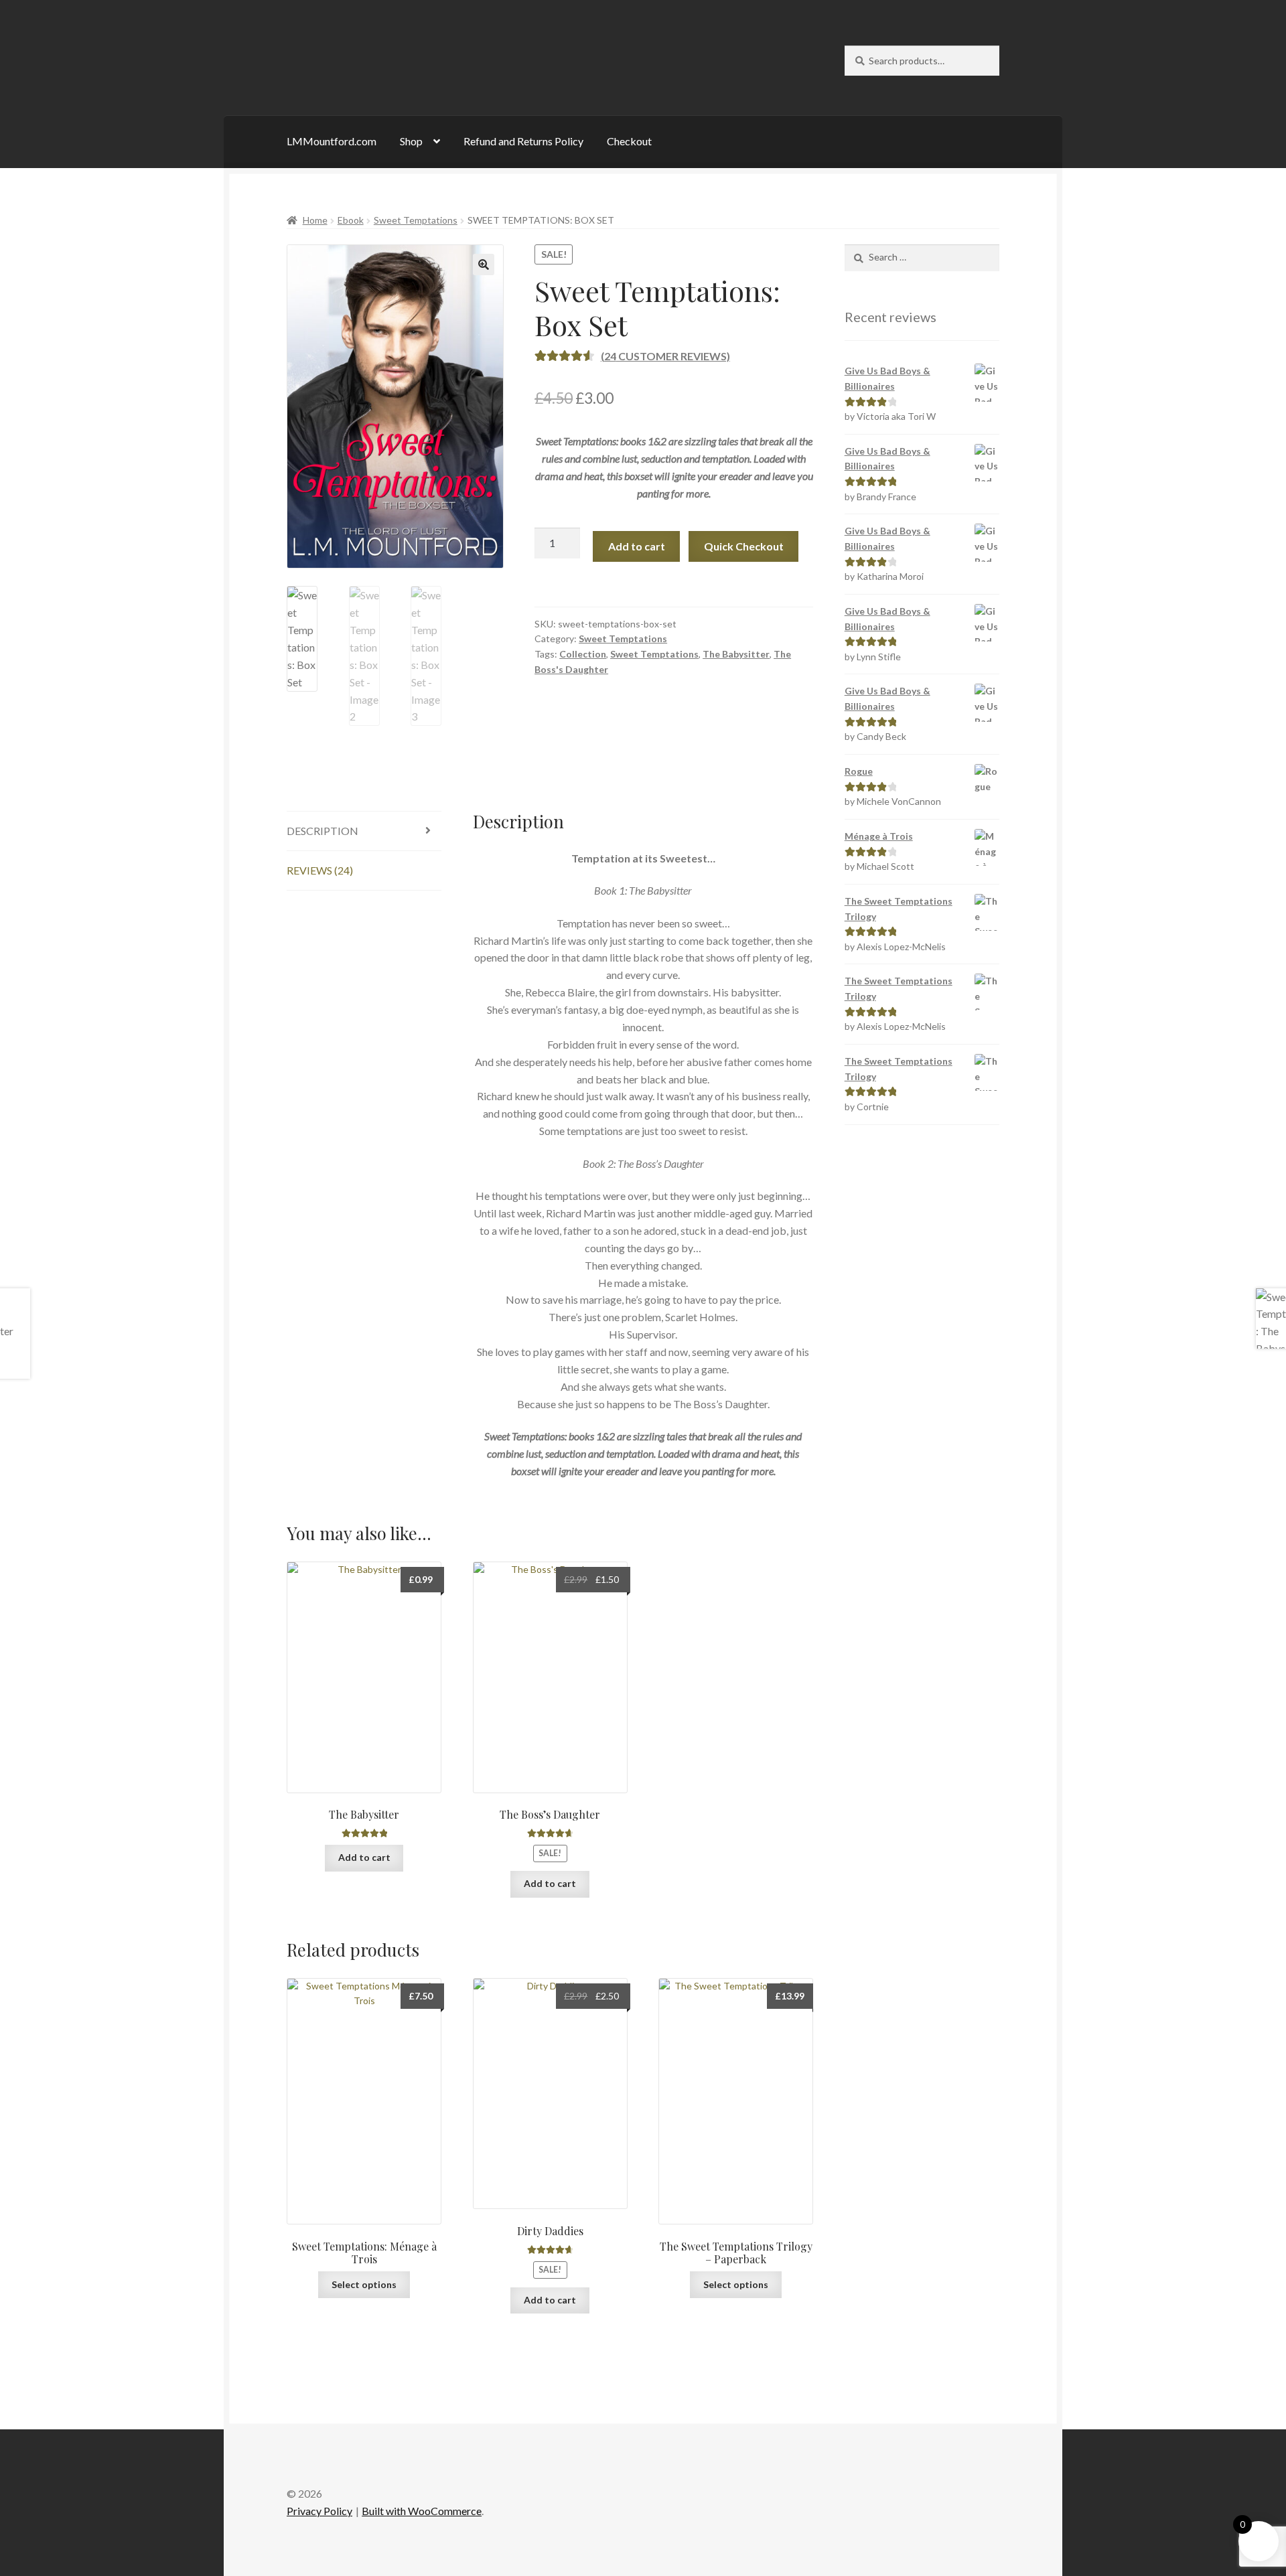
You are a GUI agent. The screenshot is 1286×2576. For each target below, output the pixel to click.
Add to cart (637, 546)
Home (315, 220)
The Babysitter (736, 654)
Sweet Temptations (416, 220)
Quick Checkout (744, 546)
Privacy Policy (319, 2511)
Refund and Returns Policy (523, 141)
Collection (583, 654)
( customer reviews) (665, 356)
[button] (484, 264)
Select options (364, 2284)
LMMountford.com (332, 141)
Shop (411, 141)
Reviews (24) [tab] (320, 870)
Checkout (629, 141)
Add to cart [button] (364, 1857)
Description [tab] (323, 831)
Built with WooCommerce (422, 2511)
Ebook (351, 220)
